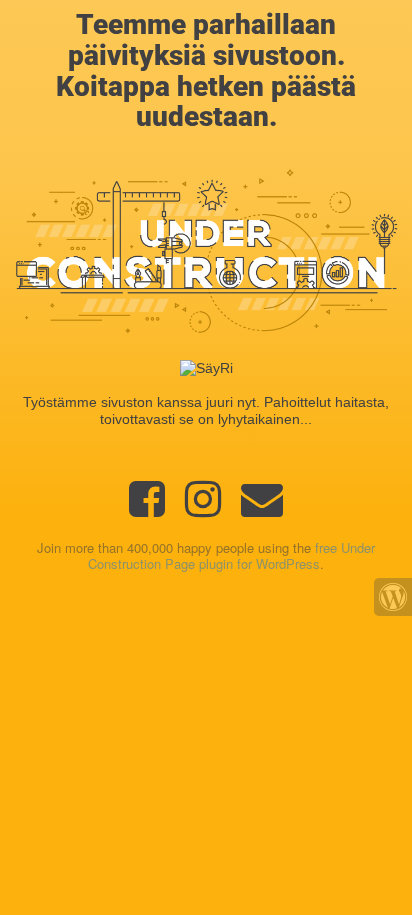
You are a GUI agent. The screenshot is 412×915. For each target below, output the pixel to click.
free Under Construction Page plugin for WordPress (231, 556)
